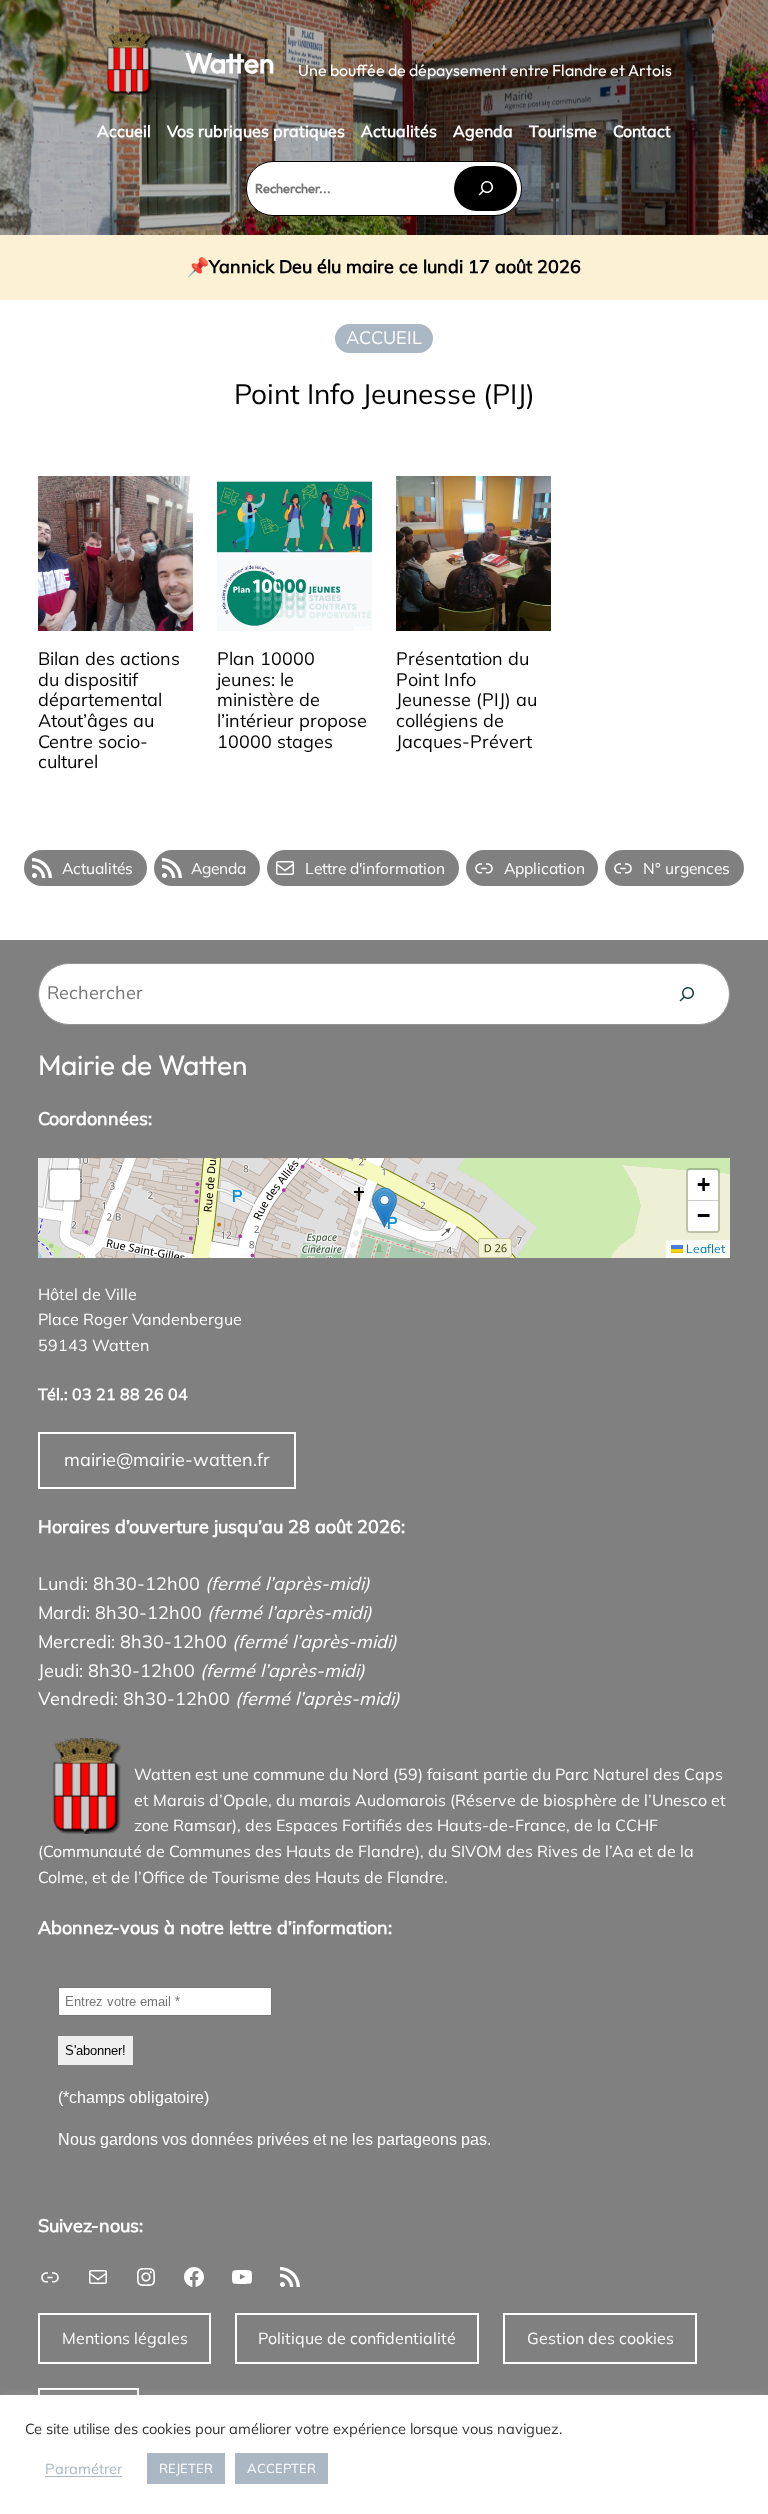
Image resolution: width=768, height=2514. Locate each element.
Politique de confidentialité (357, 2338)
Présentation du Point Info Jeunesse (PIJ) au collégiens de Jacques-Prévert (466, 700)
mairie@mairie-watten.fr (167, 1459)
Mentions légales (125, 2338)
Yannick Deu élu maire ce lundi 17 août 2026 (395, 267)
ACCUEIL (384, 337)
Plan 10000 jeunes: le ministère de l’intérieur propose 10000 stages (292, 700)
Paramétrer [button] (83, 2469)
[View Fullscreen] (65, 1185)
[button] (384, 1207)
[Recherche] (687, 994)
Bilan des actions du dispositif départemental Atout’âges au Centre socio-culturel (109, 711)
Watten (229, 62)
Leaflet (704, 1248)
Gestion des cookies (600, 2338)
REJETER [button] (186, 2468)
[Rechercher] (485, 188)
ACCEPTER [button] (281, 2468)
